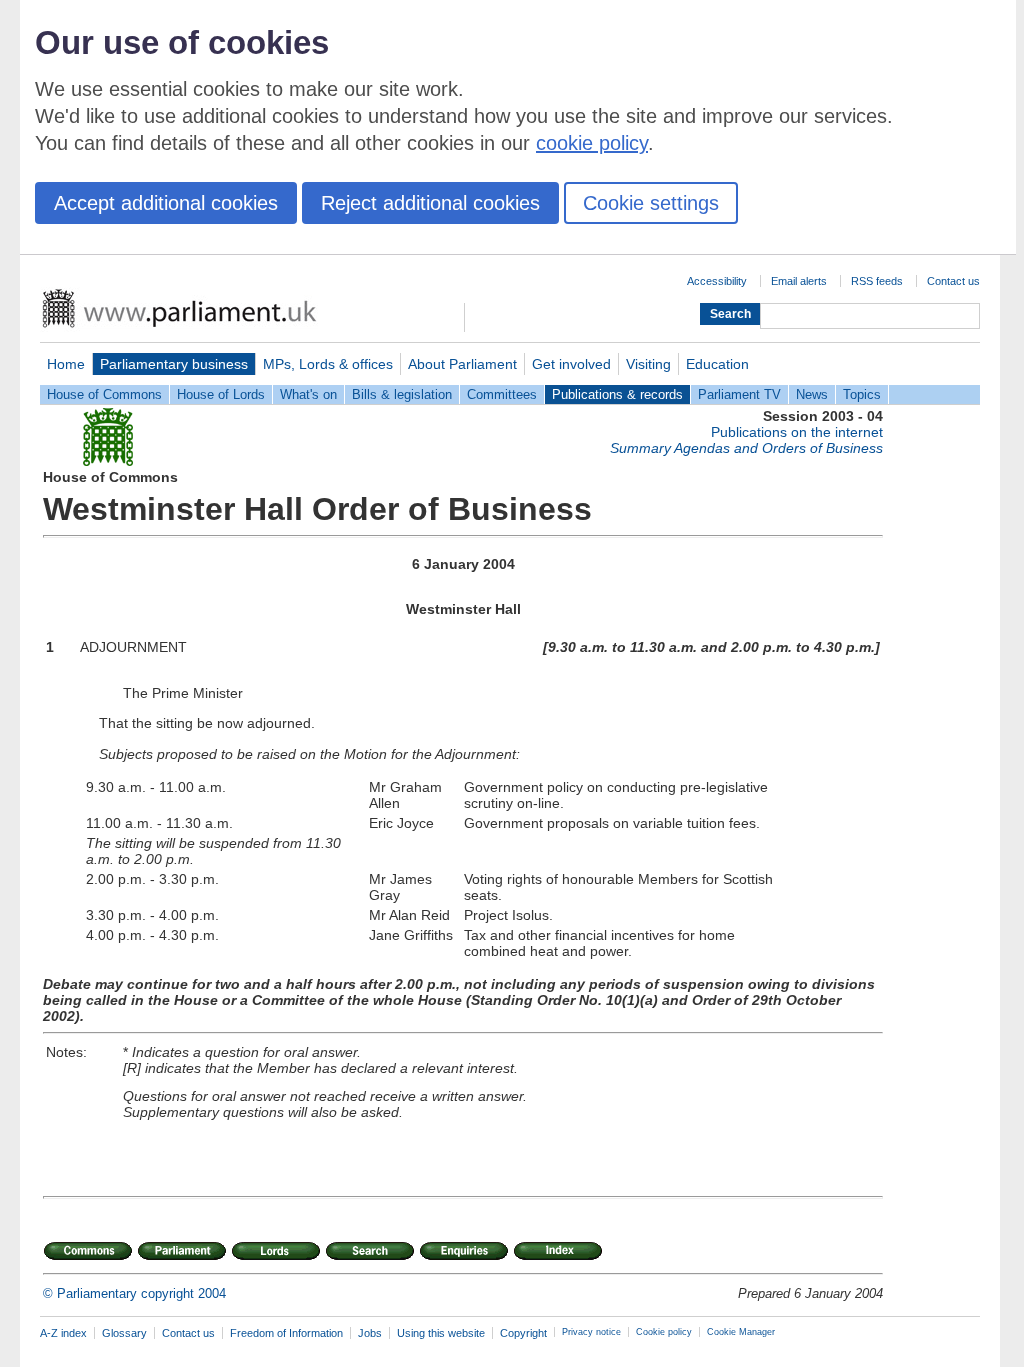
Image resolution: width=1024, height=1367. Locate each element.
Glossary (124, 1333)
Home (66, 364)
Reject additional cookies (430, 203)
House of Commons (104, 394)
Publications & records (617, 394)
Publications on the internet (797, 432)
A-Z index (63, 1333)
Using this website (441, 1333)
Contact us (953, 281)
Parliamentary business (174, 364)
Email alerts (799, 281)
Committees (502, 394)
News (812, 394)
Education (717, 364)
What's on (308, 394)
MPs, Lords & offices (328, 364)
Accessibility (717, 281)
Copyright (523, 1333)
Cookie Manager (741, 1332)
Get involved (571, 364)
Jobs (370, 1333)
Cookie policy (664, 1332)
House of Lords (221, 394)
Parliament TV (739, 394)
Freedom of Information (286, 1333)
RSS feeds (877, 281)
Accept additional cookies (166, 203)
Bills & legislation (402, 394)
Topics (862, 394)
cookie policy (592, 143)
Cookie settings (651, 203)
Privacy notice (591, 1332)
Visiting (648, 364)
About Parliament (462, 364)
